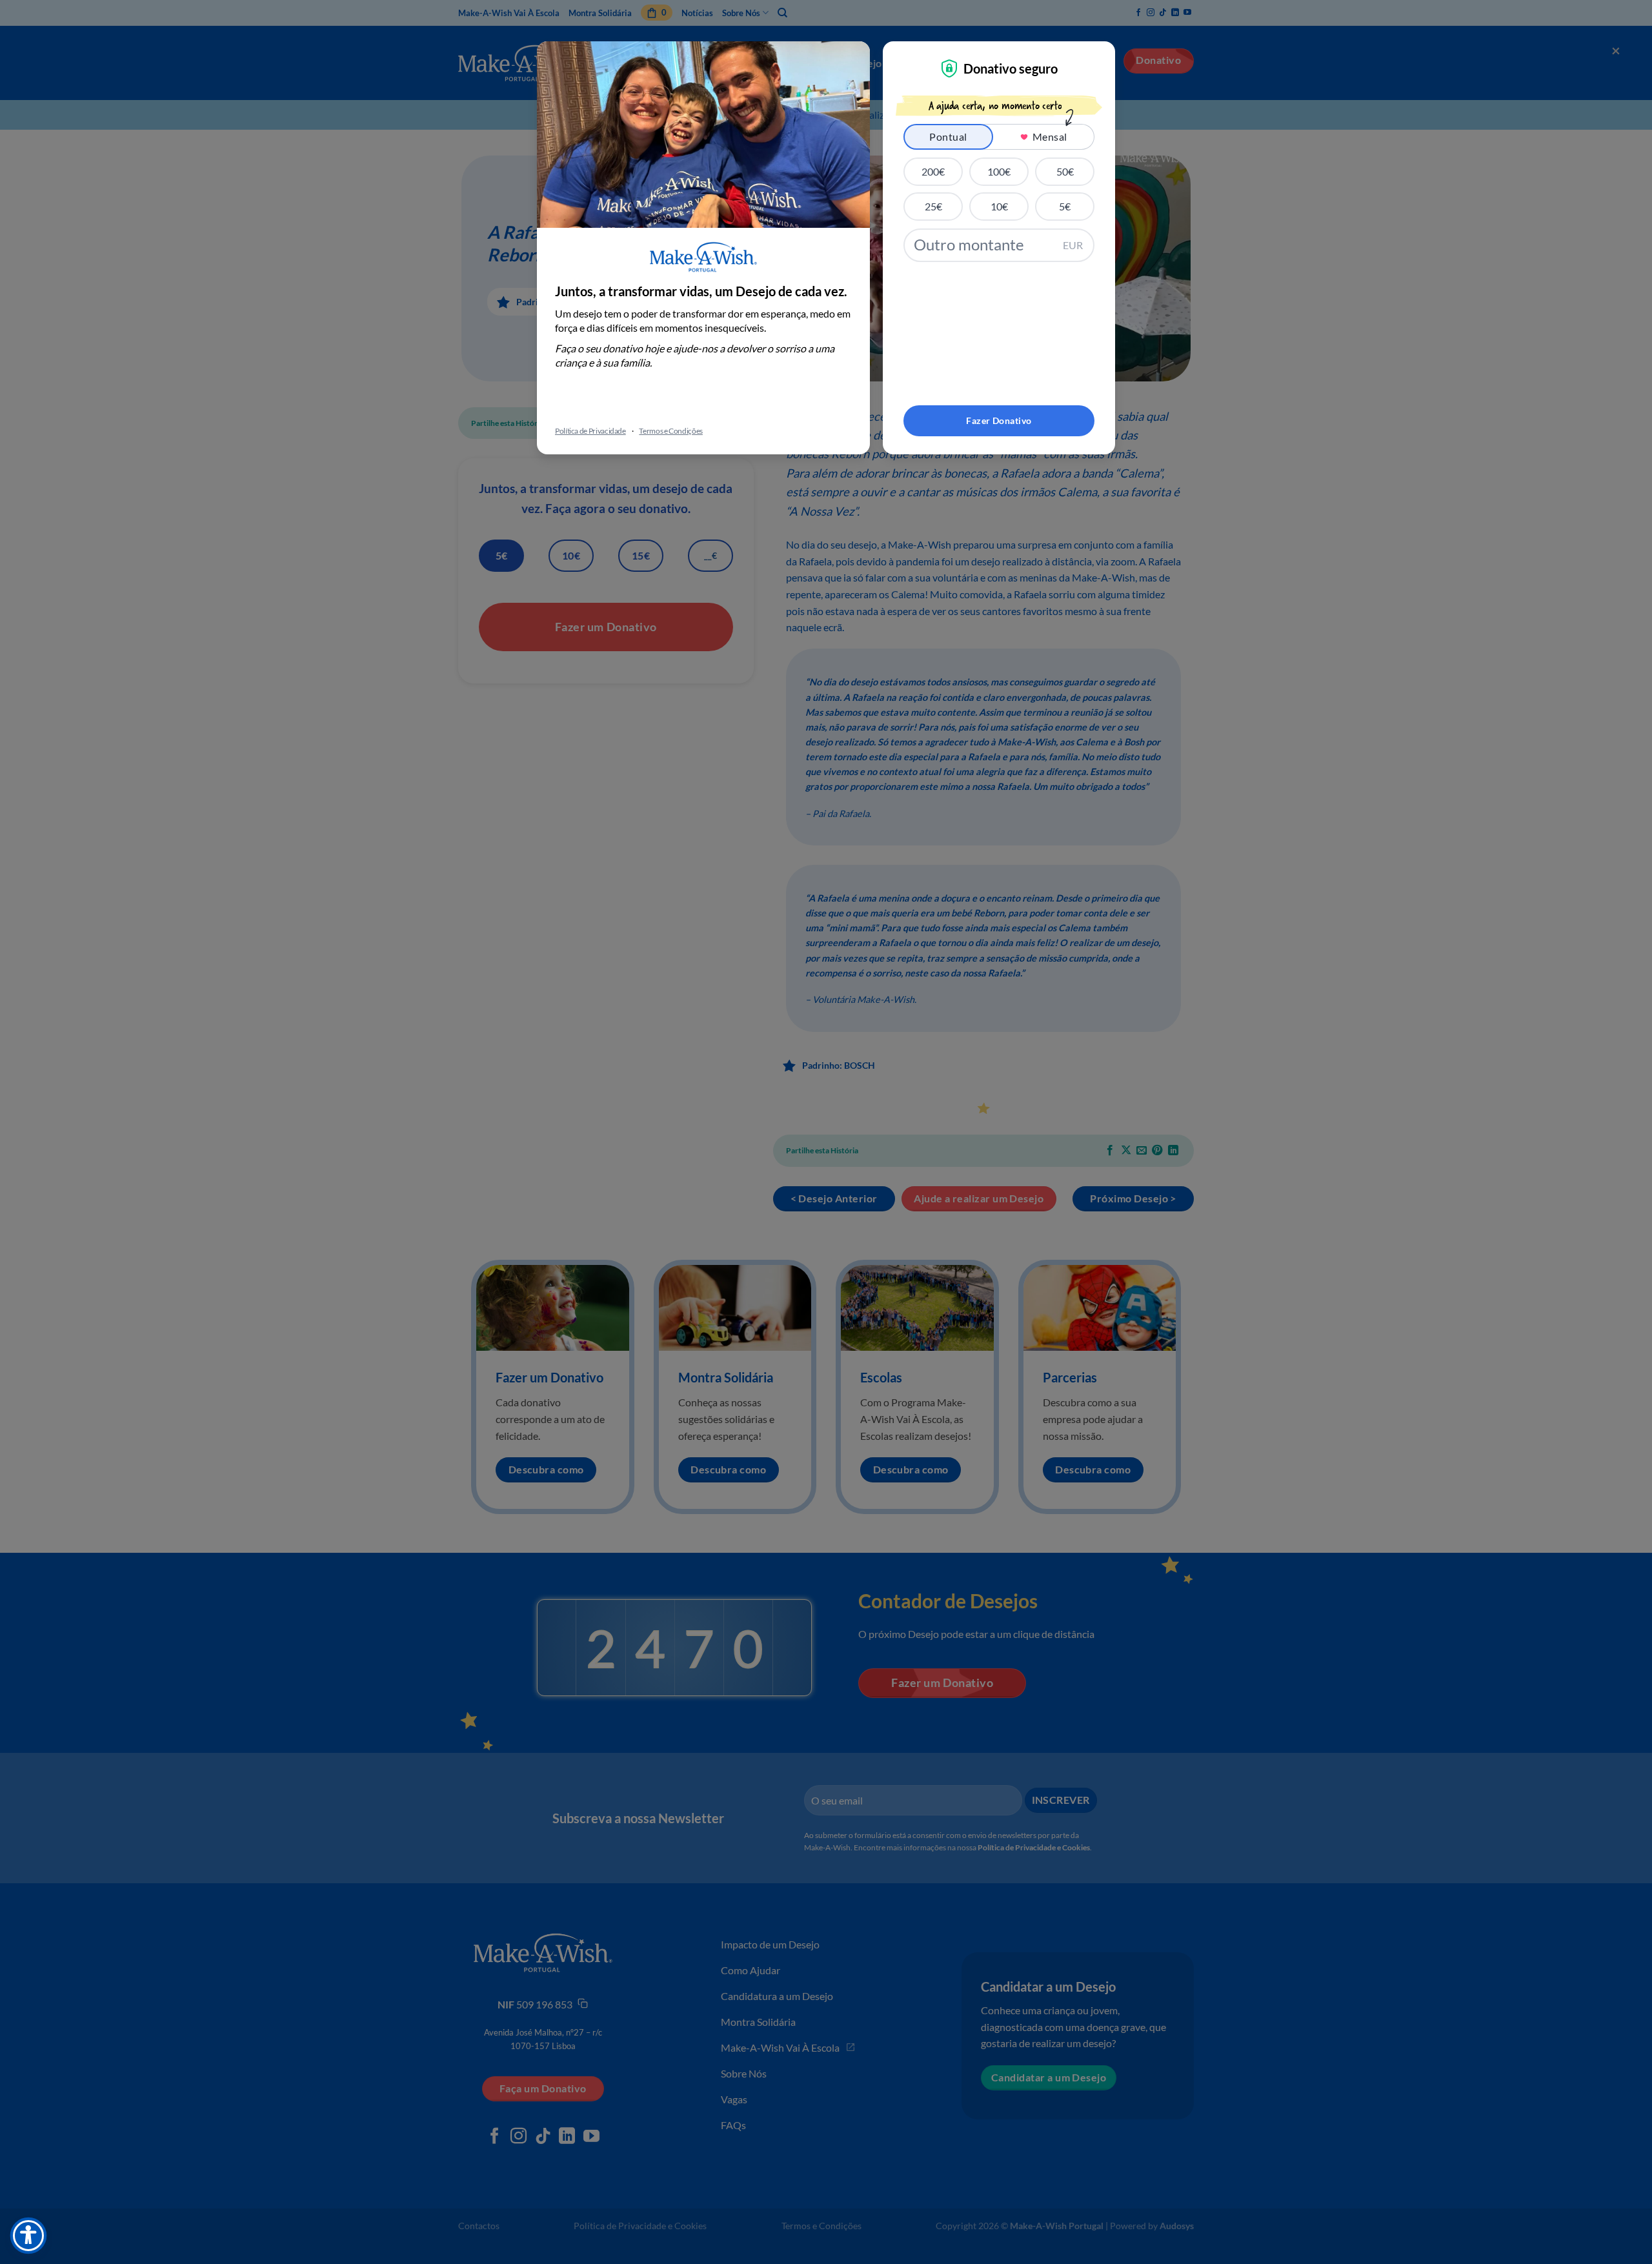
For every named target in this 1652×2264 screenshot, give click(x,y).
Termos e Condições (671, 431)
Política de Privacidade (590, 431)
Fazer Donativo (999, 420)
